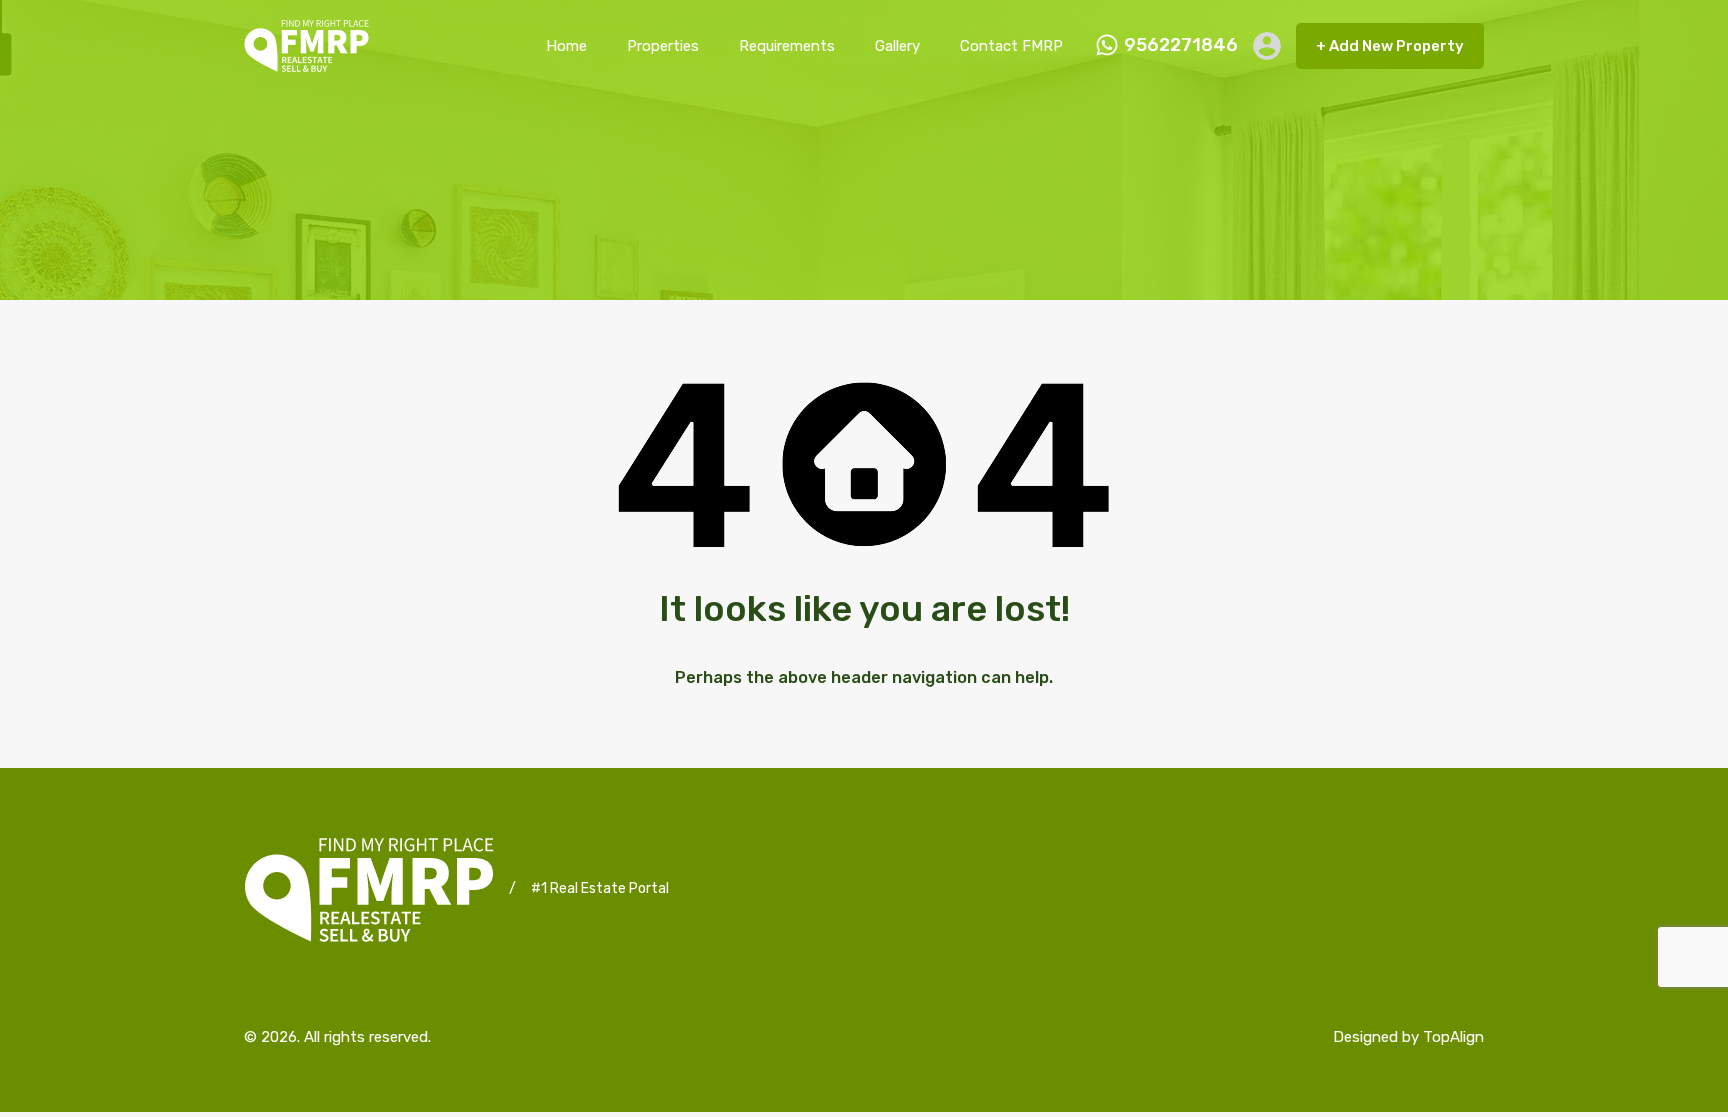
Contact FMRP (1011, 46)
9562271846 (1181, 45)
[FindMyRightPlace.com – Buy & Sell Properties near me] (306, 63)
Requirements (787, 46)
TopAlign (1453, 1037)
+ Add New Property (1390, 46)
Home (566, 46)
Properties (663, 46)
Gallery (897, 46)
